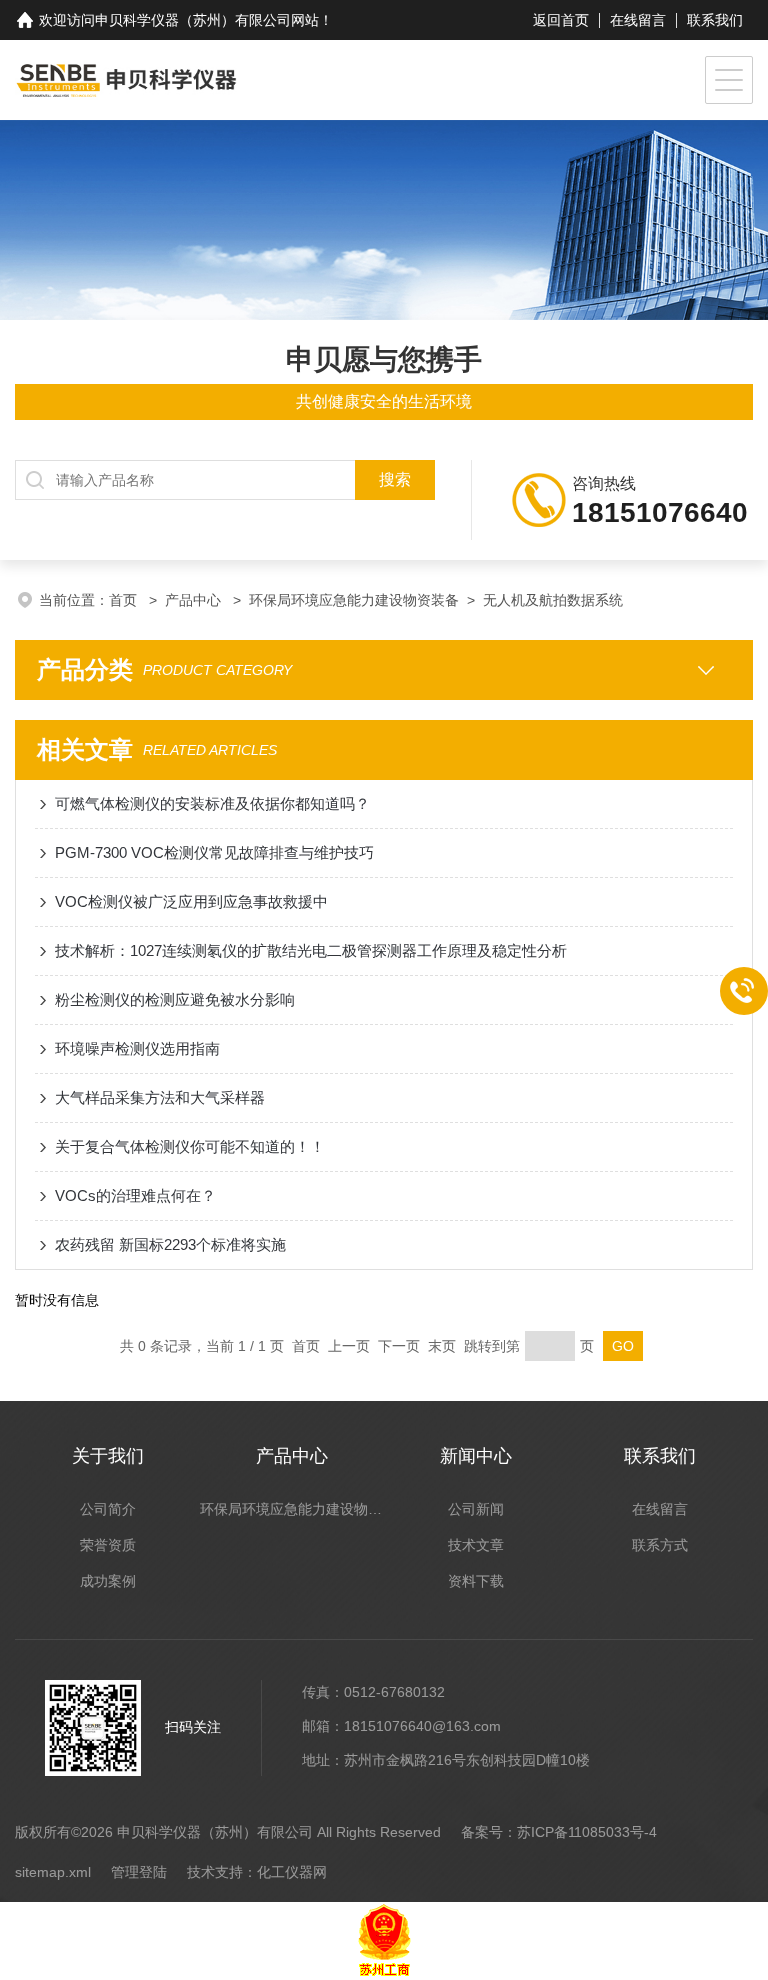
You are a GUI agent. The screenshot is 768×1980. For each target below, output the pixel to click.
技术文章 (476, 1545)
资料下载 (476, 1581)
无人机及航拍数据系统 (553, 600)
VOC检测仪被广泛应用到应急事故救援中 (191, 901)
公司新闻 (476, 1509)
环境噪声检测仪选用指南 (137, 1048)
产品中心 (195, 600)
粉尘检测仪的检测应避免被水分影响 (175, 999)
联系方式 (660, 1545)
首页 (125, 600)
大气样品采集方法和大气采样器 (160, 1097)
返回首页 (561, 20)
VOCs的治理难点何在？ (135, 1195)
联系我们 (715, 20)
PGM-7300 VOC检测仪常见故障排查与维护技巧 (214, 852)
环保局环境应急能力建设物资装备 (354, 600)
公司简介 (108, 1509)
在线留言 (638, 20)
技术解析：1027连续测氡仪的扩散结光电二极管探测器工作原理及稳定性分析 (311, 950)
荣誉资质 (108, 1545)
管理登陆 (139, 1872)
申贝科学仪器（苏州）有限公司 (193, 20)
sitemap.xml (53, 1872)
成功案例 (108, 1581)
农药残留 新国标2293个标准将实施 (170, 1244)
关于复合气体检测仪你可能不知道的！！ (190, 1146)
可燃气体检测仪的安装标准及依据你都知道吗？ (212, 803)
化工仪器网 (292, 1872)
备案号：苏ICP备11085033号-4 (559, 1832)
